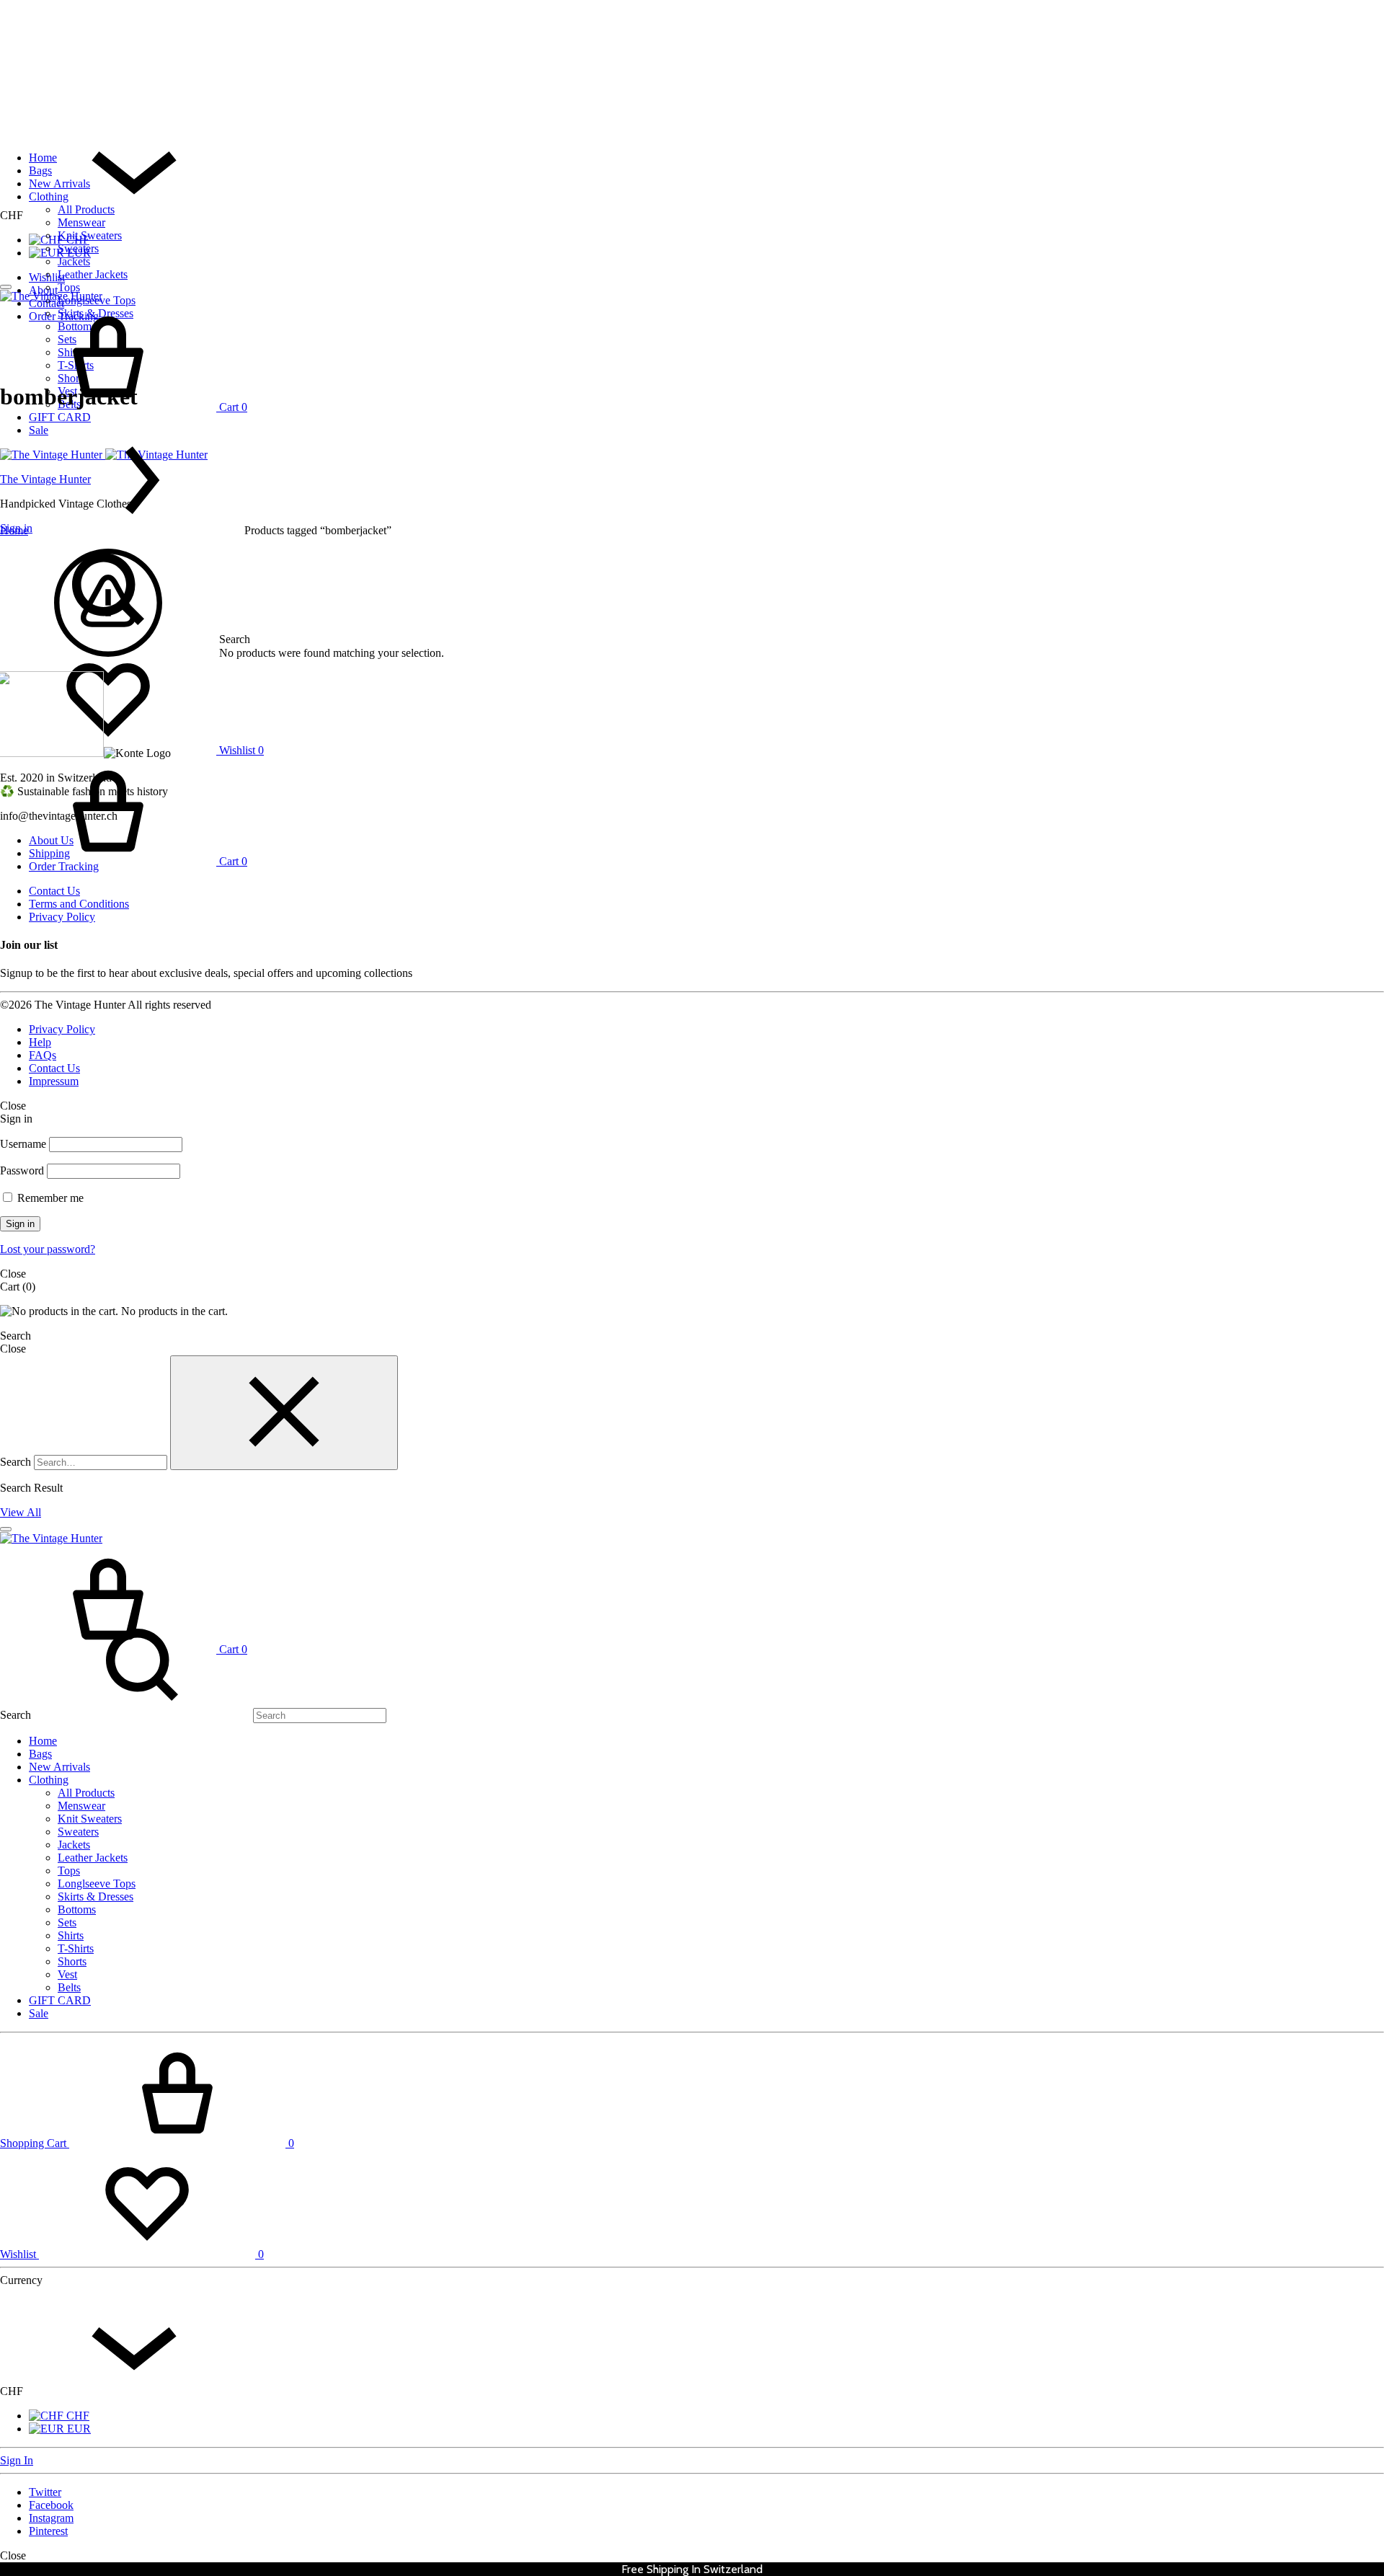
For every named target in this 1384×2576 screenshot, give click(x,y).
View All (21, 1512)
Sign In (17, 2460)
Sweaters (78, 248)
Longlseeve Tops (97, 1884)
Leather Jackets (93, 274)
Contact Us (54, 891)
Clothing (49, 196)
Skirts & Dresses (96, 1896)
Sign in (20, 1224)
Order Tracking (64, 866)
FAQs (43, 1055)
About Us (51, 840)
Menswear (81, 222)
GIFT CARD (60, 417)
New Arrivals (59, 183)
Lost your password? (48, 1249)
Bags (40, 171)
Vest (67, 1974)
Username (23, 1144)
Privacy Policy (62, 917)
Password (22, 1170)
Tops (69, 287)
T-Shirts (76, 1948)
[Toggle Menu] (6, 287)
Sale (39, 2013)
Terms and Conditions (79, 904)
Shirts (71, 1935)
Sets (67, 1922)
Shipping (49, 853)
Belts (69, 1987)
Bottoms (77, 1909)
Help (40, 1042)
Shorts (72, 1961)
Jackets (74, 261)
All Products (86, 209)
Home (43, 158)
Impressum (54, 1081)
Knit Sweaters (90, 235)
